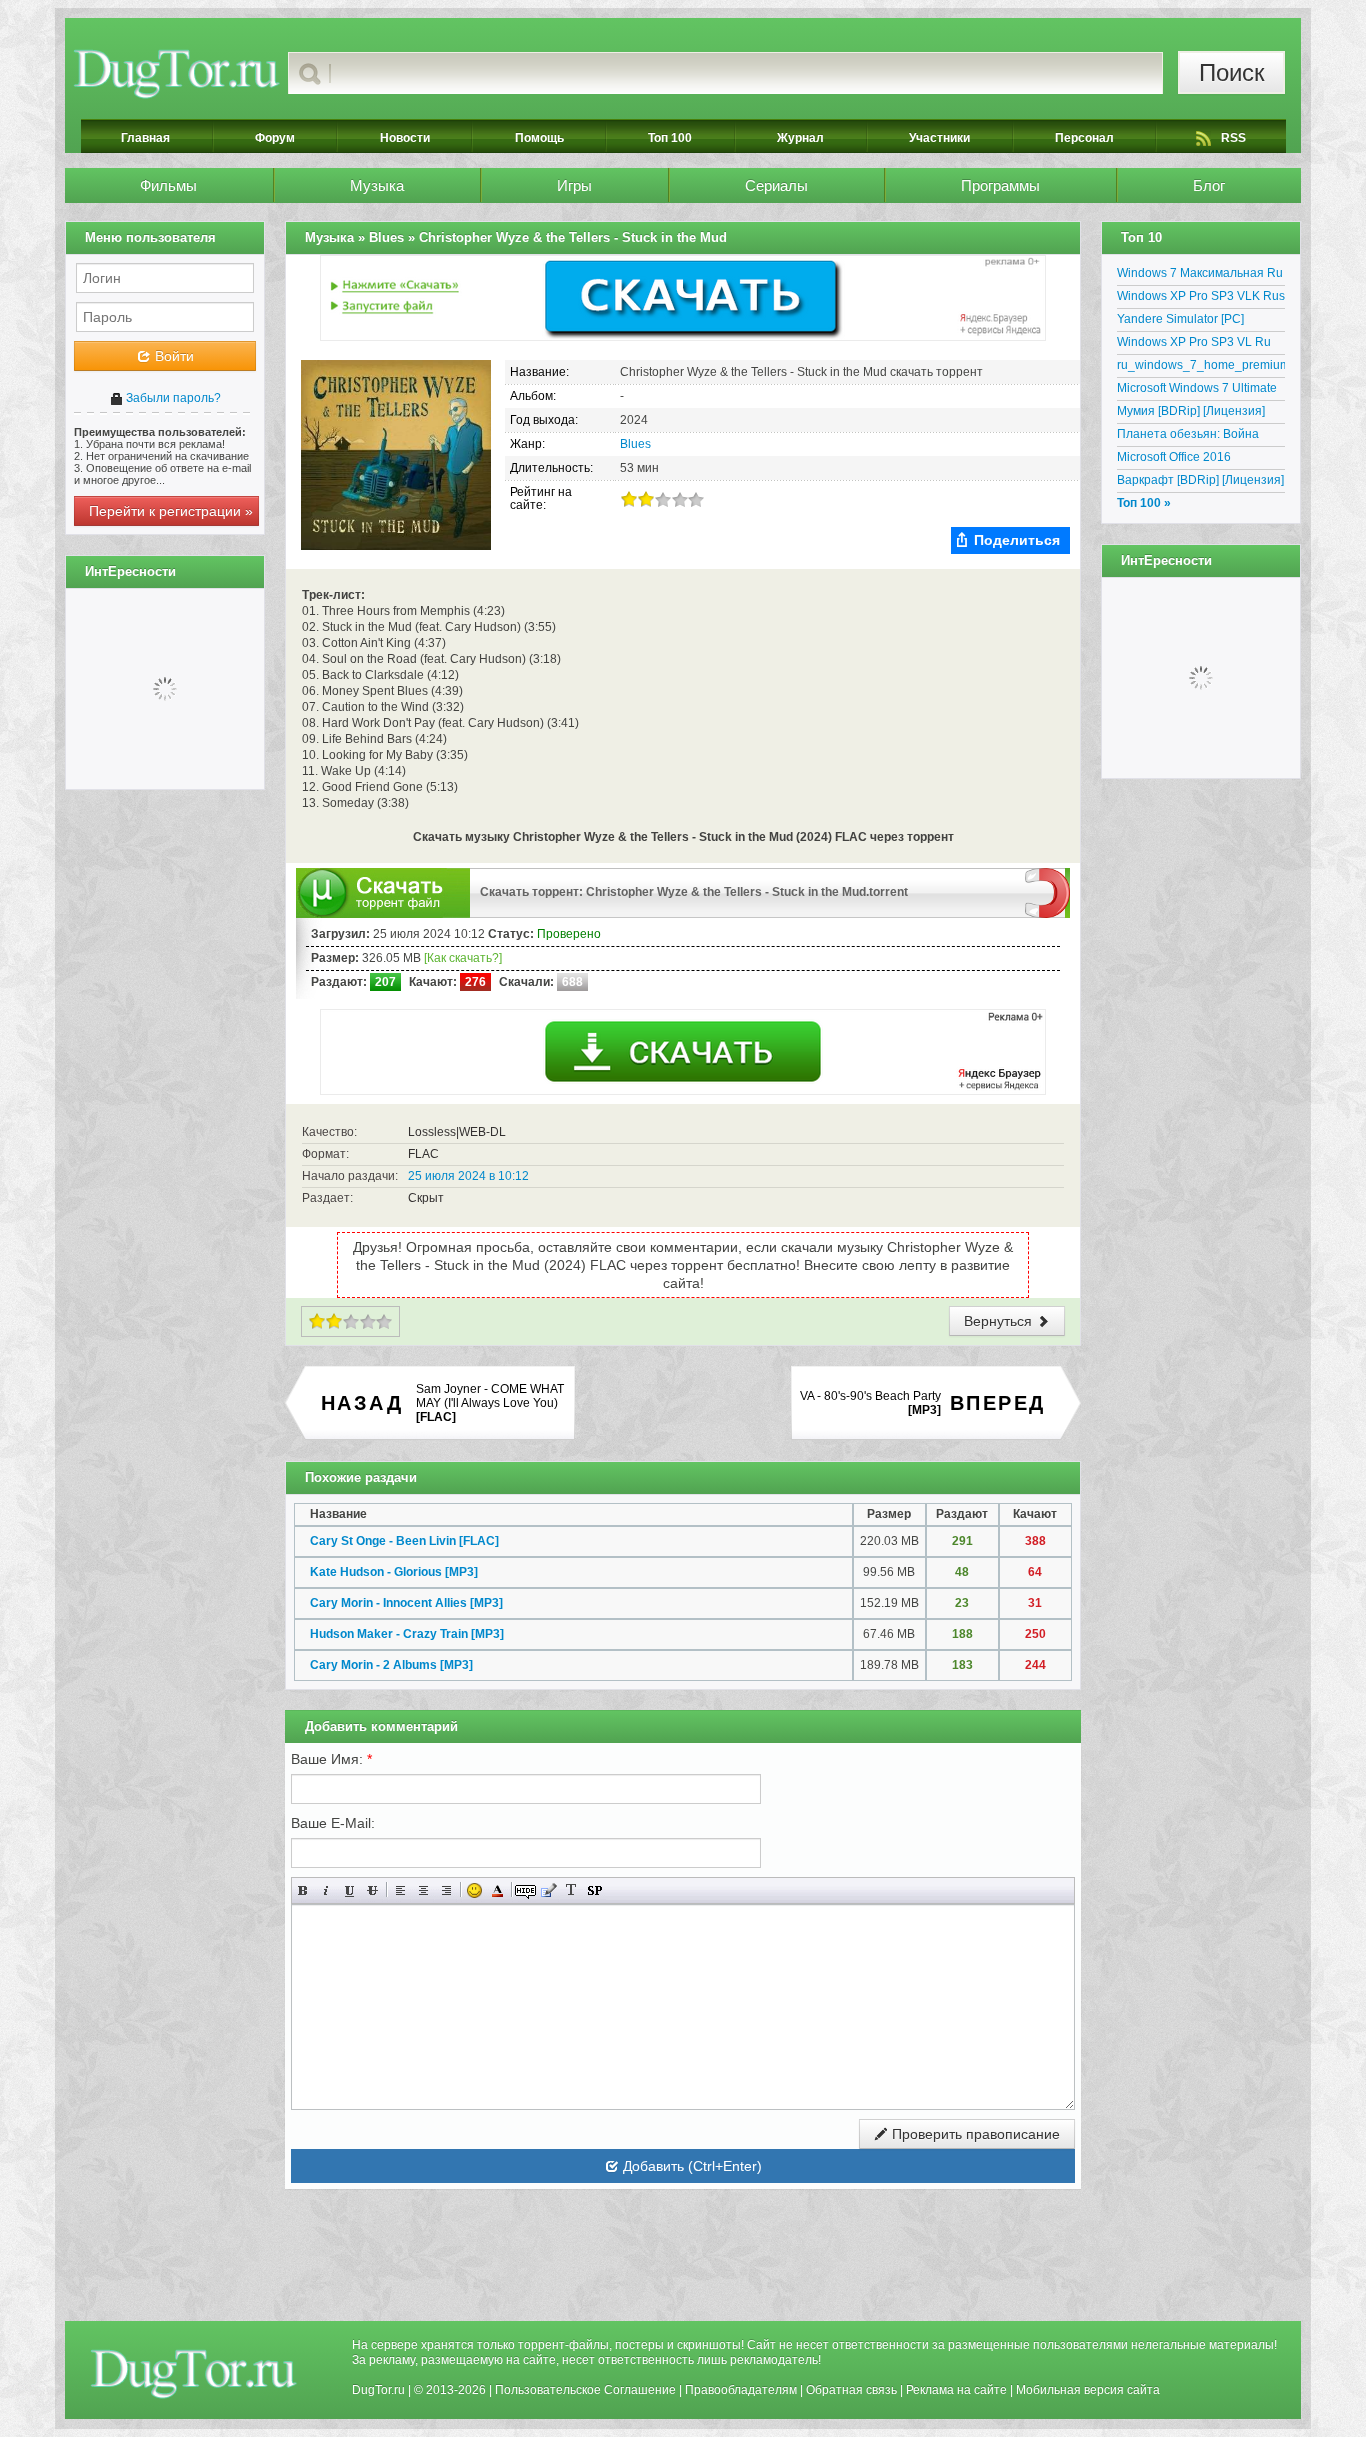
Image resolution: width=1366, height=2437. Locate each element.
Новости (405, 138)
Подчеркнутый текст (349, 1890)
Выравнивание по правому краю (446, 1890)
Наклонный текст (326, 1890)
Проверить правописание (974, 2134)
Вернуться (1000, 1321)
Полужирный (303, 1890)
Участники (939, 138)
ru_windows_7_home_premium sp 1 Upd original (1201, 368)
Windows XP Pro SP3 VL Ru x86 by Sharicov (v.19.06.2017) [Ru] (1201, 345)
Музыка (377, 185)
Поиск (1232, 72)
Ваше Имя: (331, 1759)
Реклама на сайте (956, 2390)
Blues (635, 444)
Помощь (539, 138)
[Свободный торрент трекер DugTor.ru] (193, 2373)
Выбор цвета (497, 1890)
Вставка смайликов (474, 1890)
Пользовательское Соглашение (585, 2390)
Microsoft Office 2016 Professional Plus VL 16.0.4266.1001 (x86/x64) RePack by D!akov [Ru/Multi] (1194, 460)
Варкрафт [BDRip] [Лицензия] (1200, 480)
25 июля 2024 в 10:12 (468, 1176)
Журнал (800, 138)
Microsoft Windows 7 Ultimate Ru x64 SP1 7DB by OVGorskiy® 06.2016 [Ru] (1197, 391)
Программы (1000, 185)
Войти (172, 356)
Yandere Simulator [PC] (1180, 319)
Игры (574, 185)
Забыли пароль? (172, 398)
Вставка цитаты (548, 1890)
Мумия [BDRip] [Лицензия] (1191, 411)
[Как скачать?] (463, 958)
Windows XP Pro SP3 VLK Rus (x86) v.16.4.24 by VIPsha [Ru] (1201, 299)
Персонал (1084, 138)
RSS (1233, 138)
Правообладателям (741, 2390)
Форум (275, 138)
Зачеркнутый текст (372, 1890)
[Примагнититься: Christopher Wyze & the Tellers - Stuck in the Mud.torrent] (1047, 892)
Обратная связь (851, 2390)
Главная (145, 138)
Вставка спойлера (594, 1890)
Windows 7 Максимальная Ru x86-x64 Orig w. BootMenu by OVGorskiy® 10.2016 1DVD (1200, 276)
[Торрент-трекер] (176, 73)
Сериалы (776, 185)
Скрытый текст (525, 1890)
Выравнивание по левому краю (400, 1890)
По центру (423, 1890)
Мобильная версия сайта (1088, 2390)
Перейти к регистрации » (171, 511)
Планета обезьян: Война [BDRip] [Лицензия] (1188, 437)
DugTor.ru (378, 2390)
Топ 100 (670, 138)
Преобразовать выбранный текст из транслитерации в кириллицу (571, 1890)
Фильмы (168, 185)
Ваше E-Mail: (333, 1823)
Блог (1209, 185)
